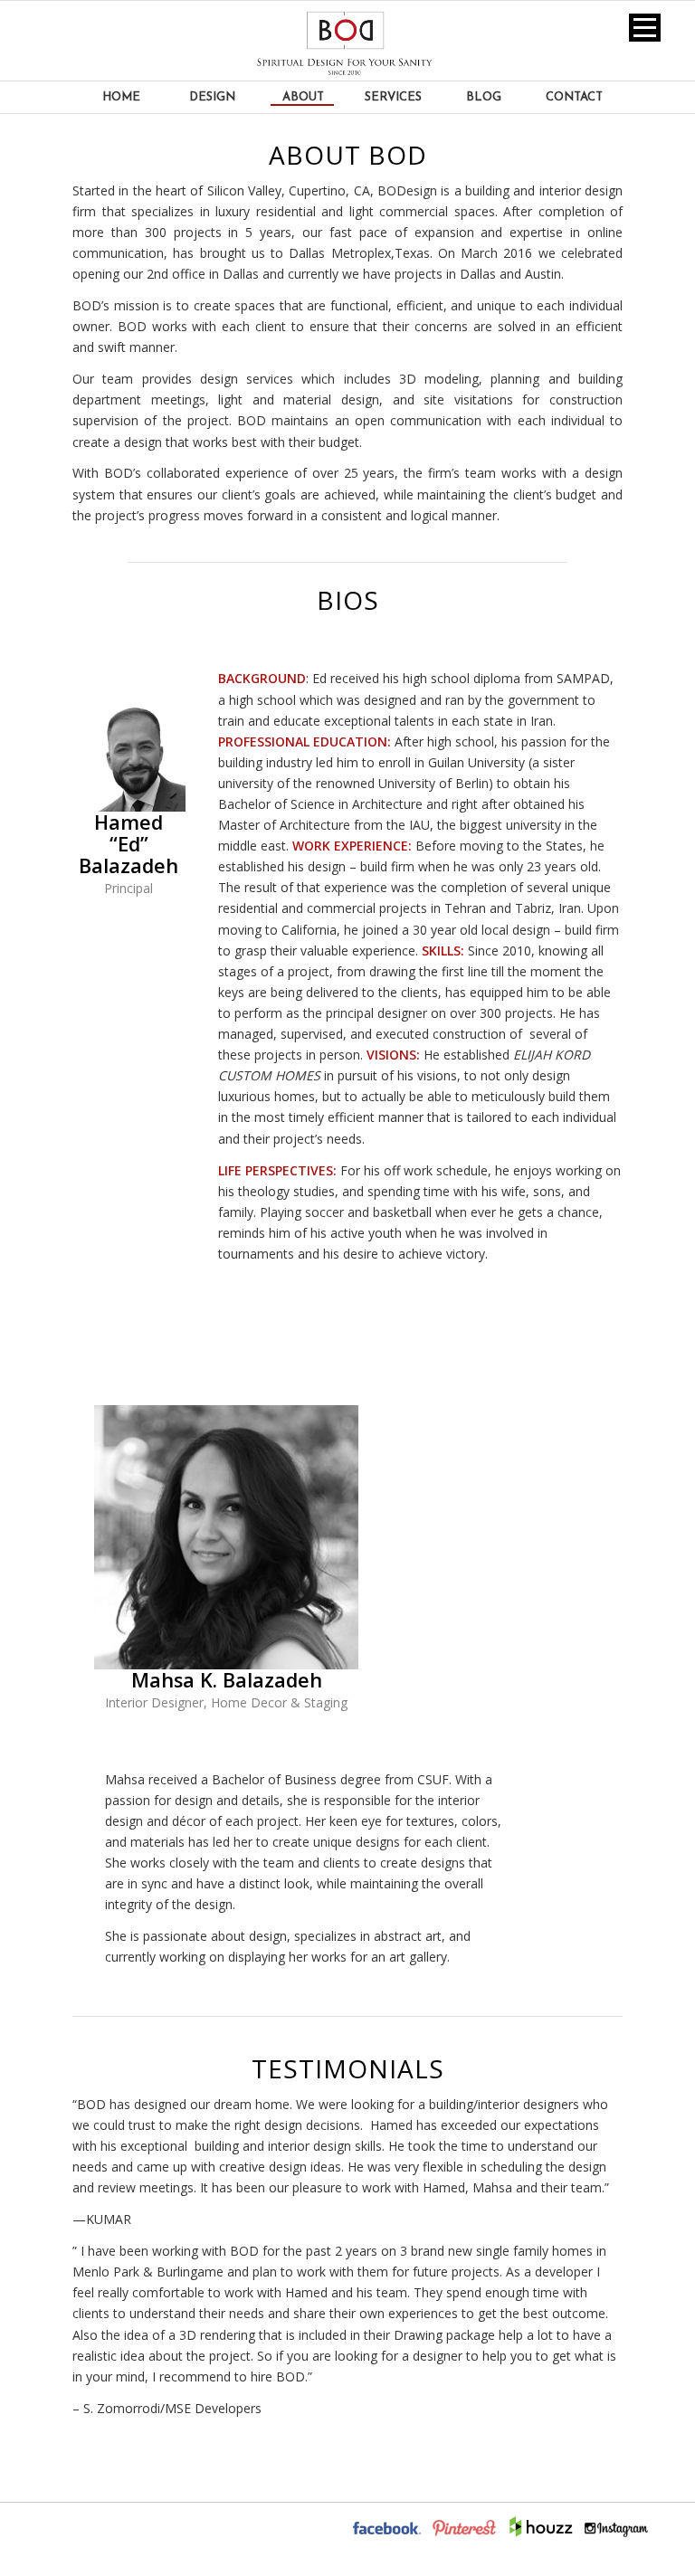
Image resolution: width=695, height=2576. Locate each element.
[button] (645, 28)
